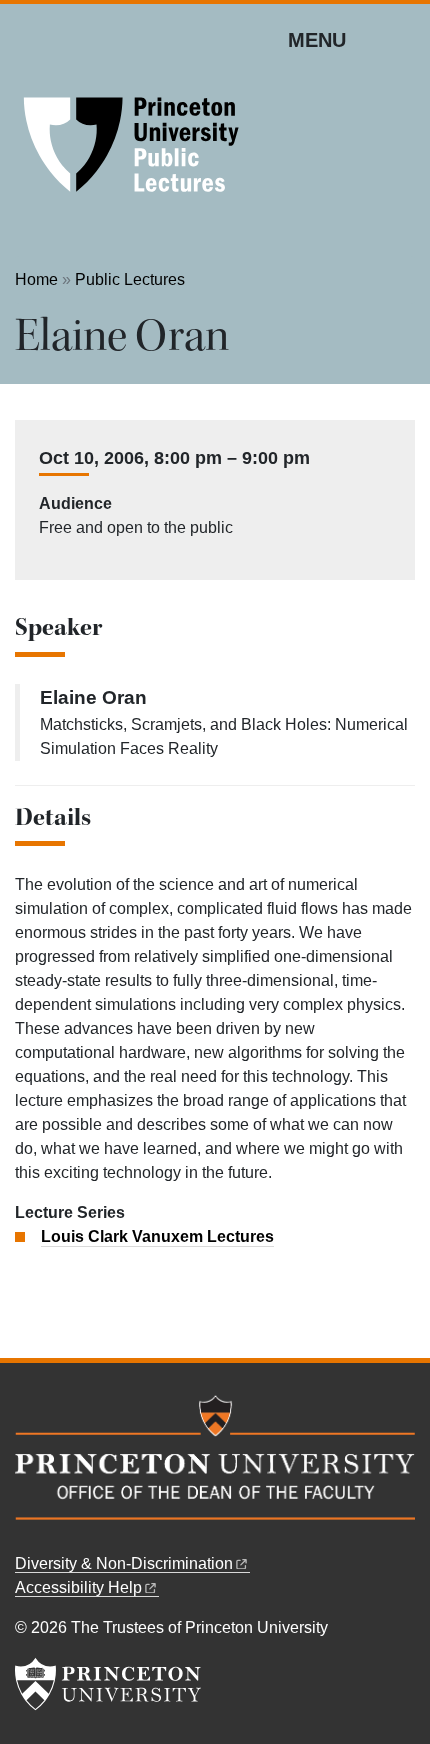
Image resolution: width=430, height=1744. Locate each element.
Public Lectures (130, 279)
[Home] (135, 150)
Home (36, 279)
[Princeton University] (108, 1684)
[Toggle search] (402, 39)
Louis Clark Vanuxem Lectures (157, 1236)
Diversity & (124, 1563)
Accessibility (78, 1587)
